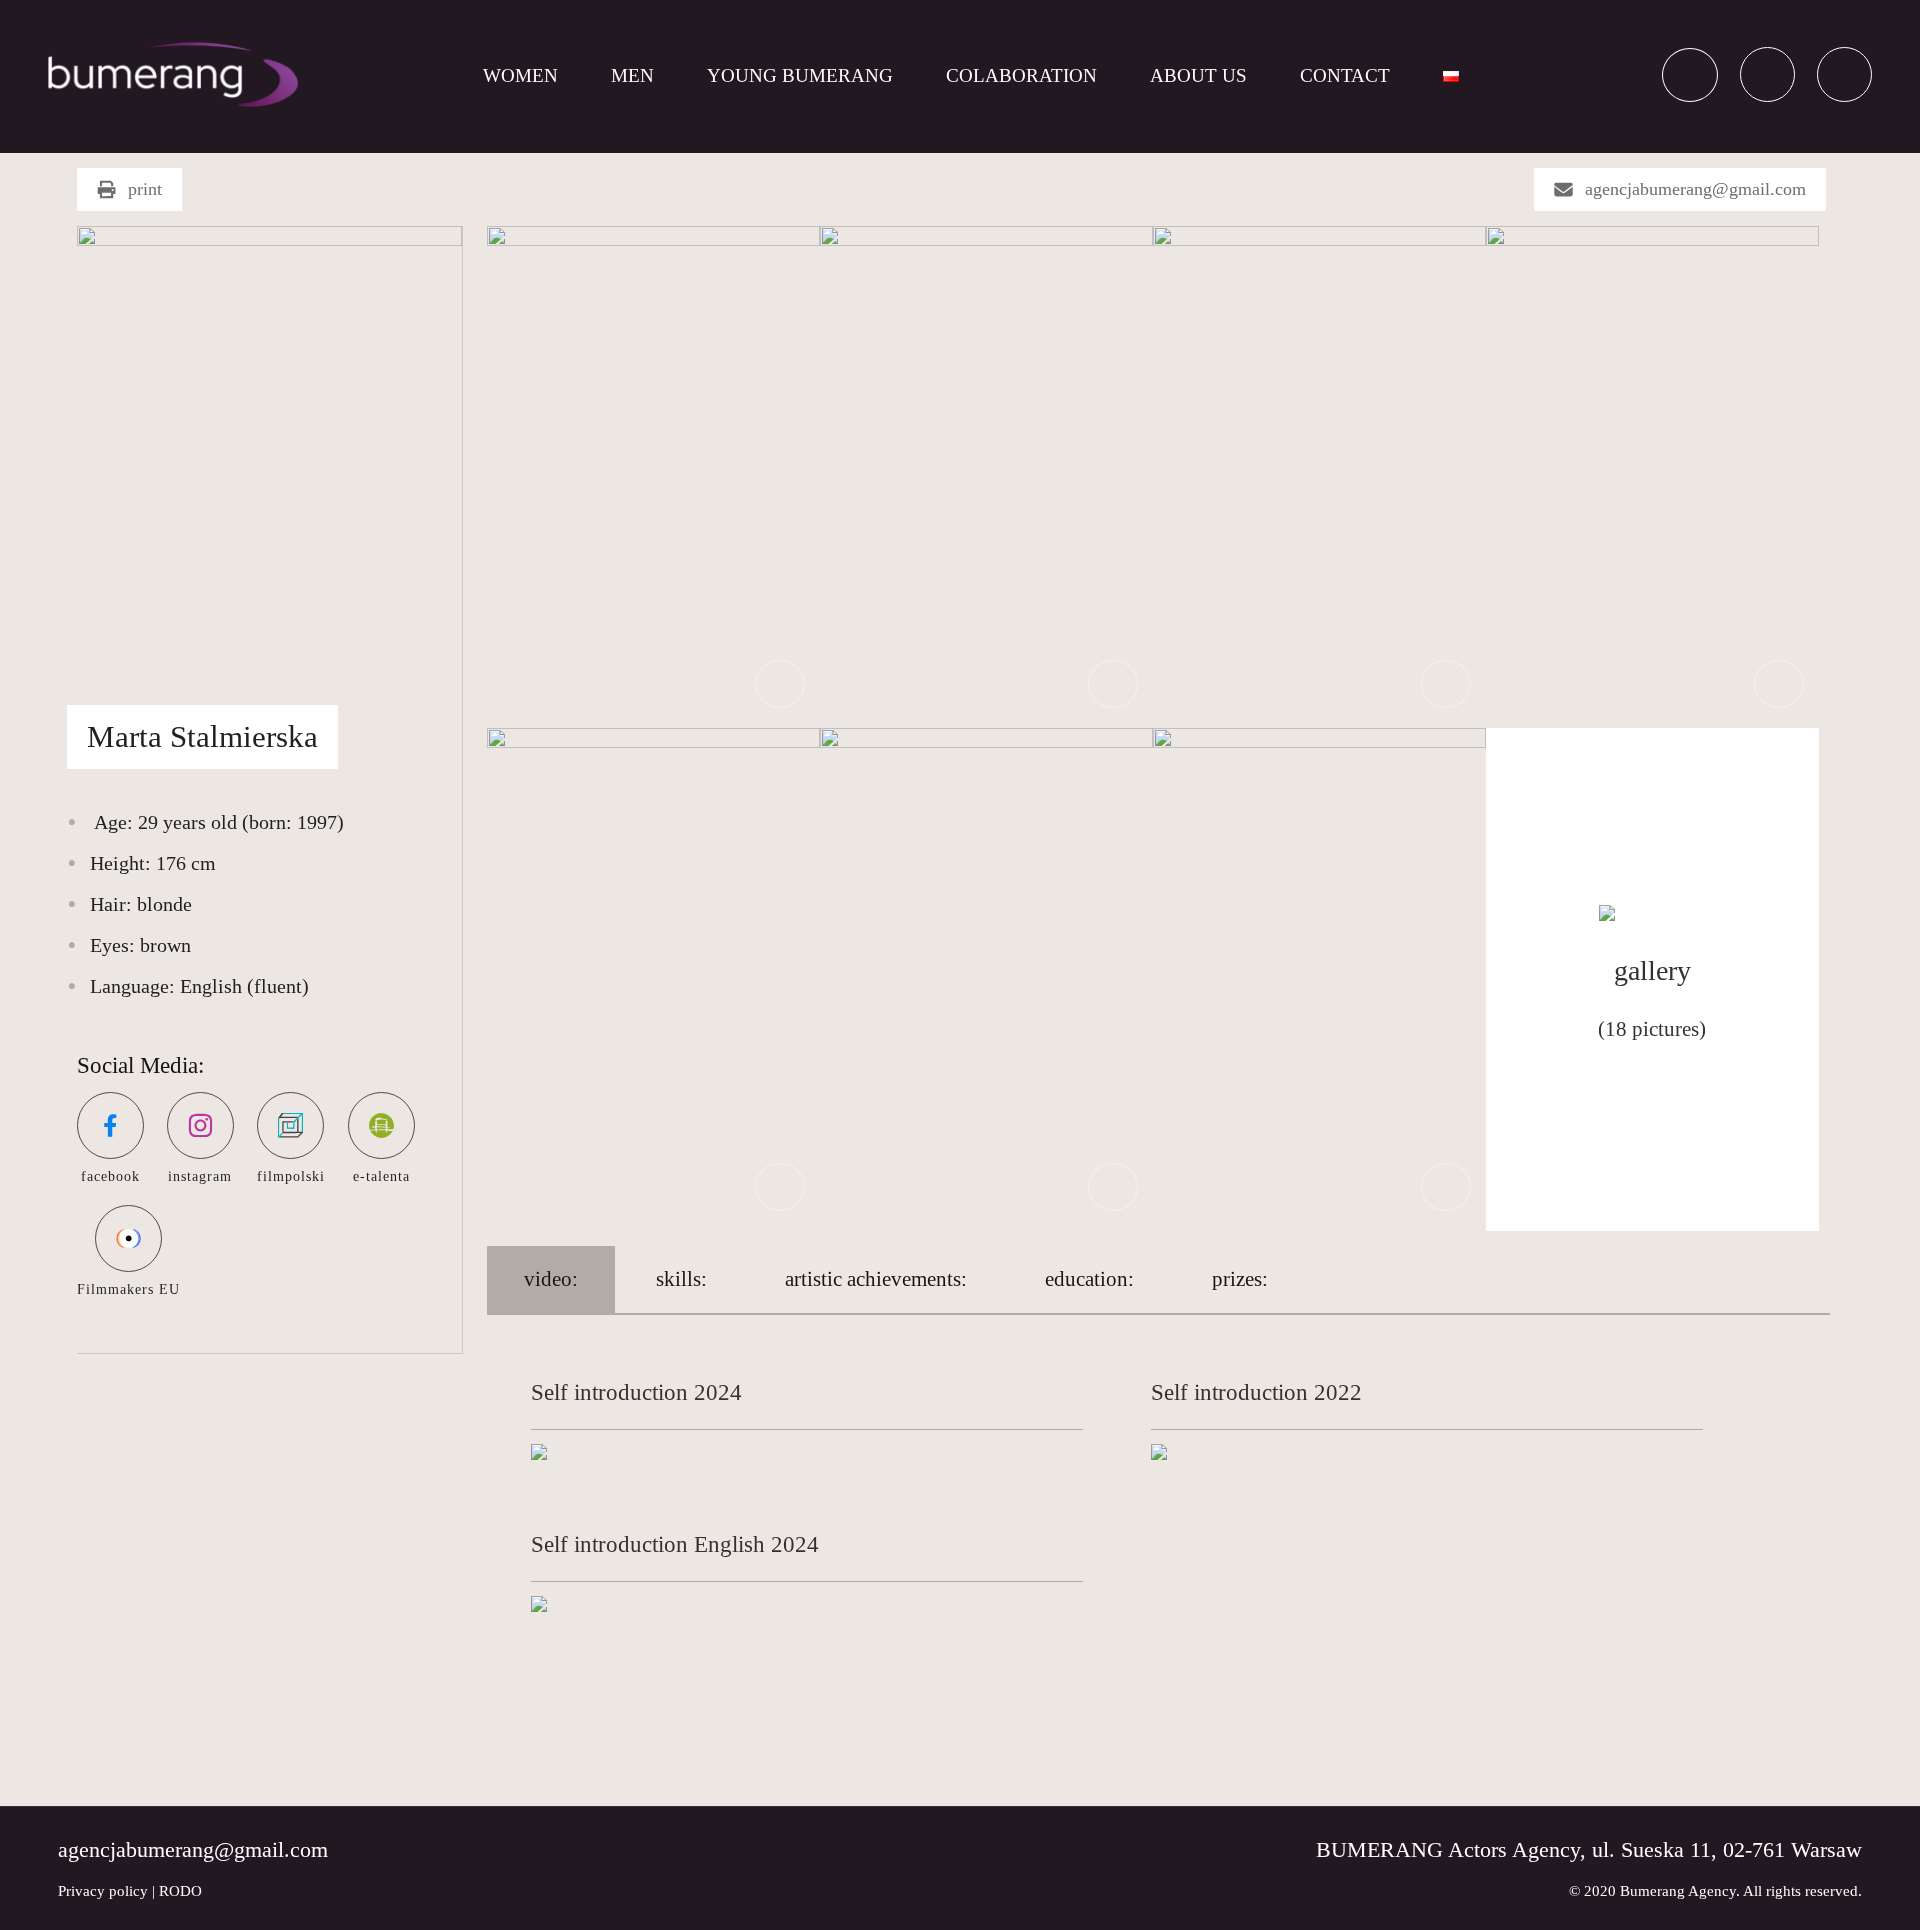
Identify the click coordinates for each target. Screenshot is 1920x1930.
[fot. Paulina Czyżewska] (653, 475)
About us (1198, 75)
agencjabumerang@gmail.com (1695, 189)
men (632, 75)
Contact (1345, 75)
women (520, 75)
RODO (180, 1891)
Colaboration (1021, 75)
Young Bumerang (800, 75)
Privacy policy (103, 1891)
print (145, 189)
